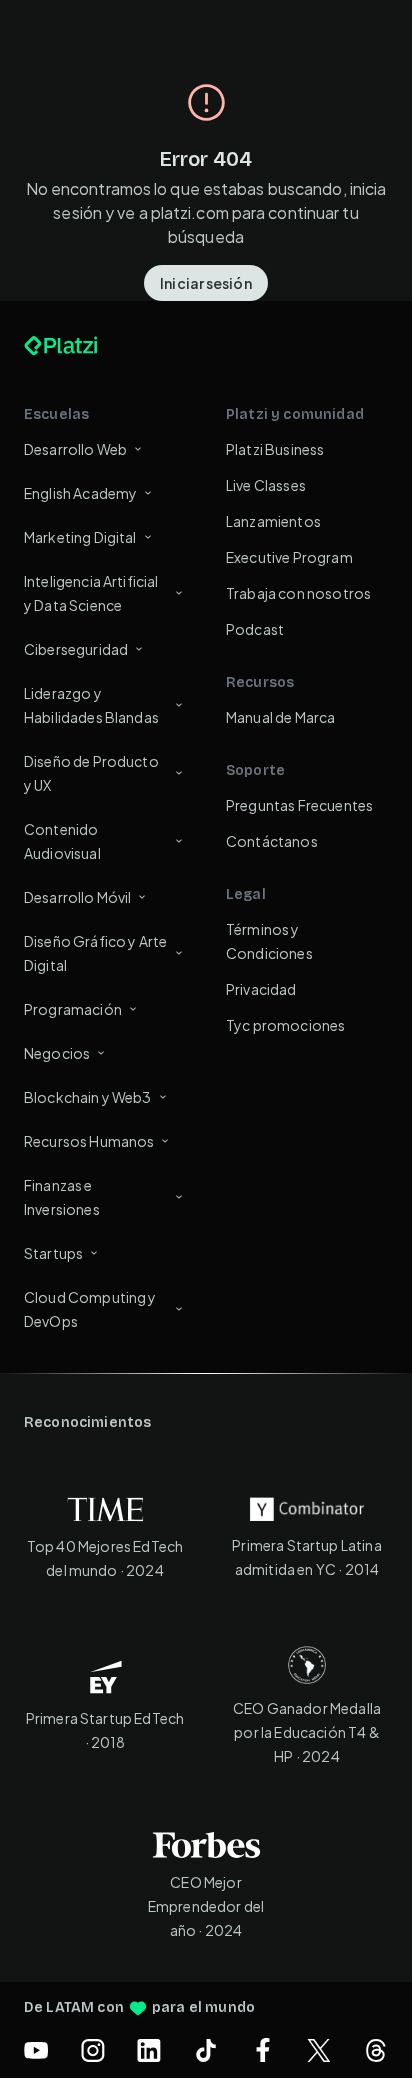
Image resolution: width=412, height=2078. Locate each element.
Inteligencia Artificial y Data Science (91, 593)
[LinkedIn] (149, 2050)
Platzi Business (275, 449)
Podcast (255, 629)
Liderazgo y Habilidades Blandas (91, 705)
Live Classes (266, 485)
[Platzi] (84, 346)
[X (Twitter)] (319, 2050)
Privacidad (261, 989)
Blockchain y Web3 (88, 1097)
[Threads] (376, 2050)
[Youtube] (36, 2050)
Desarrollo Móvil (77, 897)
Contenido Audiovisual (62, 841)
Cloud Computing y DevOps (90, 1309)
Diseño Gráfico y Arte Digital (95, 953)
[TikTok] (206, 2050)
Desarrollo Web (75, 449)
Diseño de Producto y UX (91, 773)
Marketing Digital (80, 537)
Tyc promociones (285, 1025)
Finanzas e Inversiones (62, 1197)
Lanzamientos (273, 521)
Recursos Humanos (89, 1141)
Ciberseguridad (76, 649)
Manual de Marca (280, 717)
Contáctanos (272, 841)
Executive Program (289, 557)
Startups (53, 1253)
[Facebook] (263, 2050)
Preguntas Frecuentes (299, 805)
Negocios (57, 1053)
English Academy (80, 493)
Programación (73, 1009)
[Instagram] (93, 2050)
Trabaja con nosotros (298, 593)
